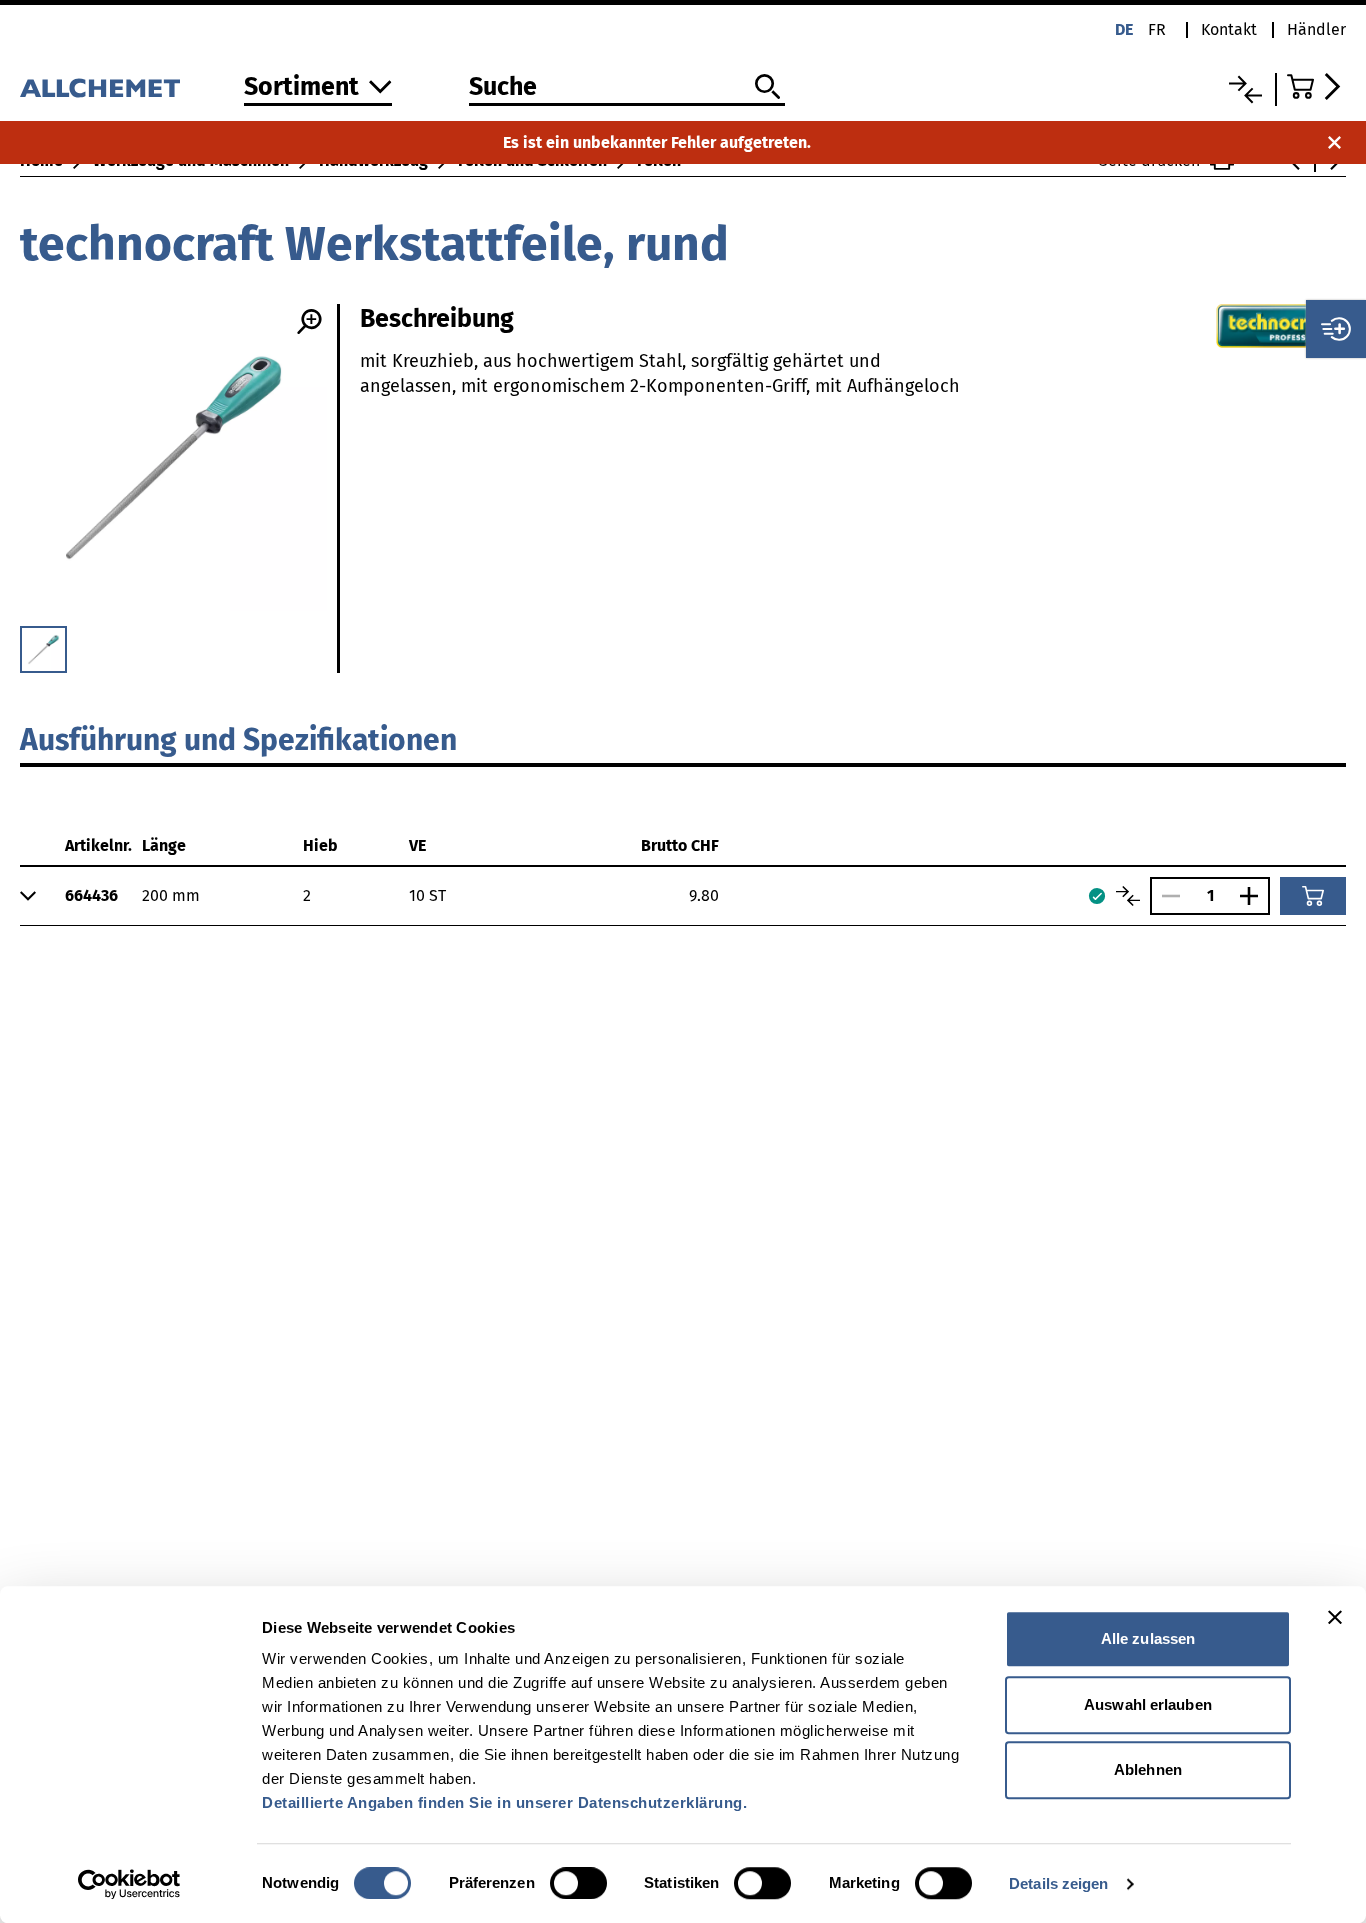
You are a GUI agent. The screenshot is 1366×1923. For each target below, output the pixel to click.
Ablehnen (1148, 1769)
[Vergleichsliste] (1245, 89)
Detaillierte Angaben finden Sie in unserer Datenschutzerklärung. (504, 1802)
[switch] (578, 1883)
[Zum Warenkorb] (1316, 86)
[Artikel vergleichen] (1128, 896)
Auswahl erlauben (1148, 1704)
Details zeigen (1058, 1883)
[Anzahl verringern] (1166, 896)
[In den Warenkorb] (1313, 896)
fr (1157, 29)
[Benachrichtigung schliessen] (1334, 142)
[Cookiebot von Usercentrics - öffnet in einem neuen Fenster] (129, 1884)
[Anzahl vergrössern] (1254, 896)
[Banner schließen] (1335, 1617)
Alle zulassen (1148, 1638)
